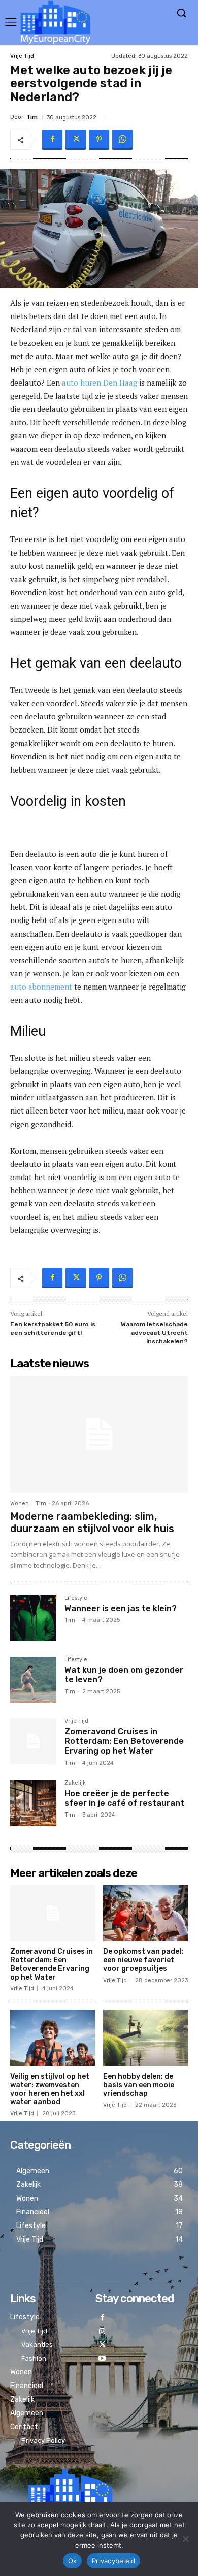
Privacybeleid (113, 2561)
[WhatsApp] (122, 140)
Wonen (20, 1503)
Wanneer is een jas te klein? (121, 1609)
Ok (73, 2561)
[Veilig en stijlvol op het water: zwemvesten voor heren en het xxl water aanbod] (53, 2038)
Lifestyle (76, 1598)
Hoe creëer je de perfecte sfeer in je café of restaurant (124, 1798)
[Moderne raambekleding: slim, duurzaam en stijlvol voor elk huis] (99, 1434)
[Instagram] (102, 2332)
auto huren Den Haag (100, 383)
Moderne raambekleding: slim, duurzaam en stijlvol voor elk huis (92, 1522)
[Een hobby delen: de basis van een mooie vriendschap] (146, 2038)
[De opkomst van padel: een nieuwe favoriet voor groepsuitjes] (146, 1913)
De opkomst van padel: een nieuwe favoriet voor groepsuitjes (143, 1960)
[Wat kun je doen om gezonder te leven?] (33, 1680)
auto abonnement (41, 987)
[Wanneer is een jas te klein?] (33, 1618)
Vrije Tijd (22, 56)
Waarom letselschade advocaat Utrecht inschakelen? (154, 1333)
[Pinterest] (99, 140)
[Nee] (185, 2539)
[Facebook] (52, 140)
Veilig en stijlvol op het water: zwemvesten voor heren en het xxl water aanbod (50, 2089)
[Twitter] (76, 140)
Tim (32, 117)
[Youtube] (102, 2359)
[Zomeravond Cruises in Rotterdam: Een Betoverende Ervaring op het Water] (33, 1741)
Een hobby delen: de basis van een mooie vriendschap (139, 2085)
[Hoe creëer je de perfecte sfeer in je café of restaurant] (33, 1803)
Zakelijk (75, 1783)
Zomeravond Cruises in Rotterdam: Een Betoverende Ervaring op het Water (124, 1741)
